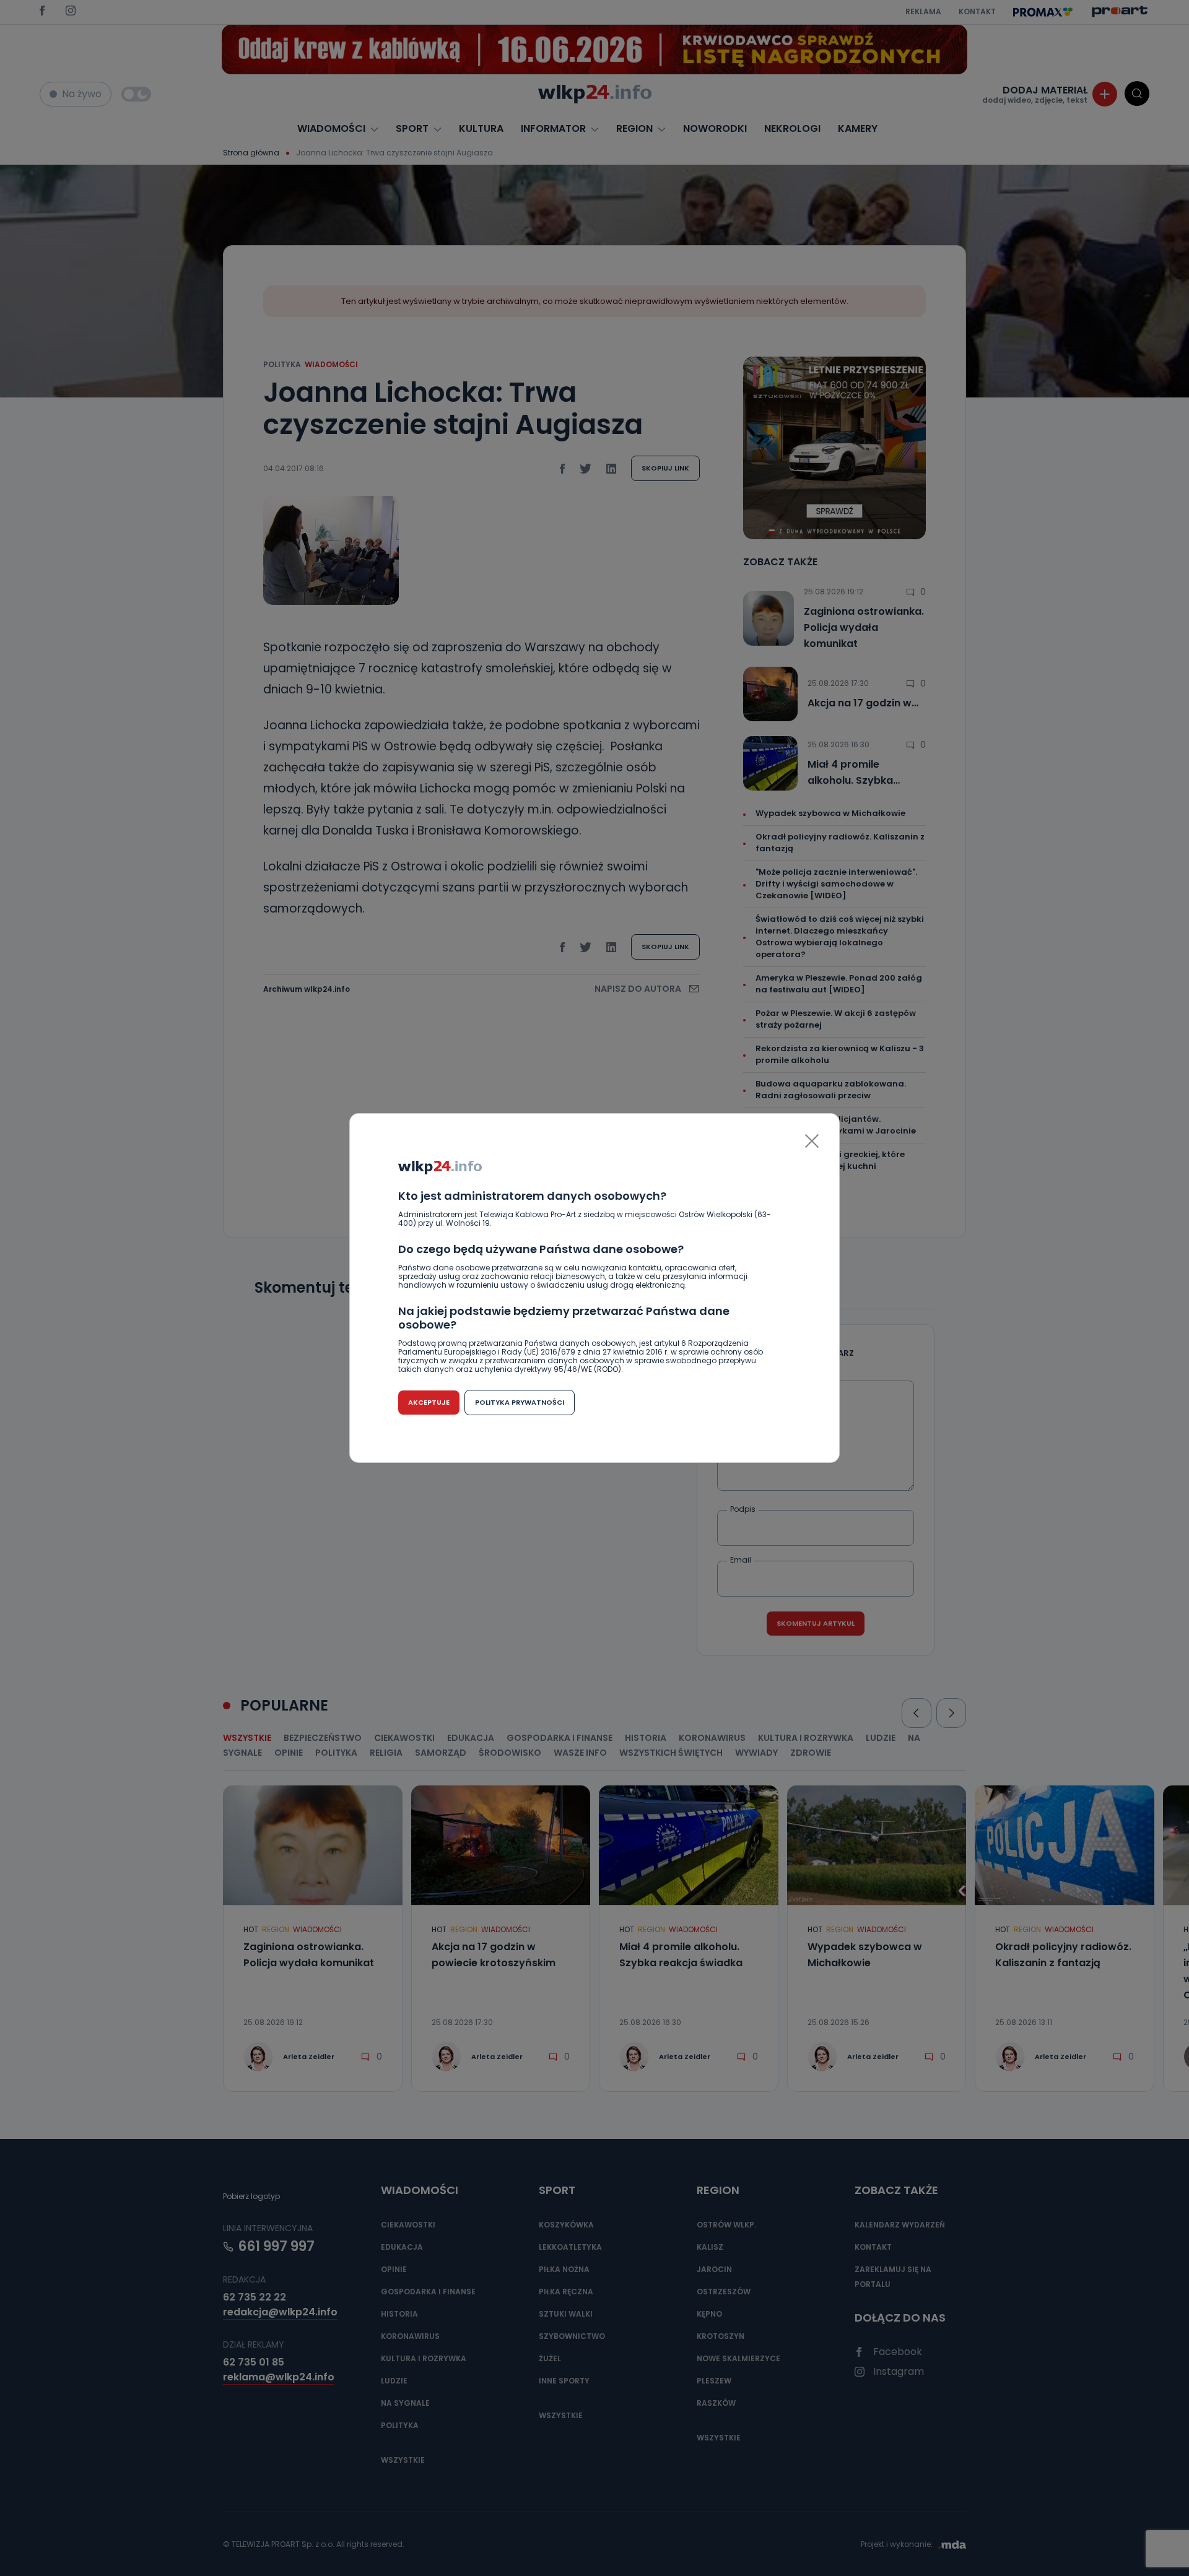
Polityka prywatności (520, 1402)
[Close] (812, 1141)
